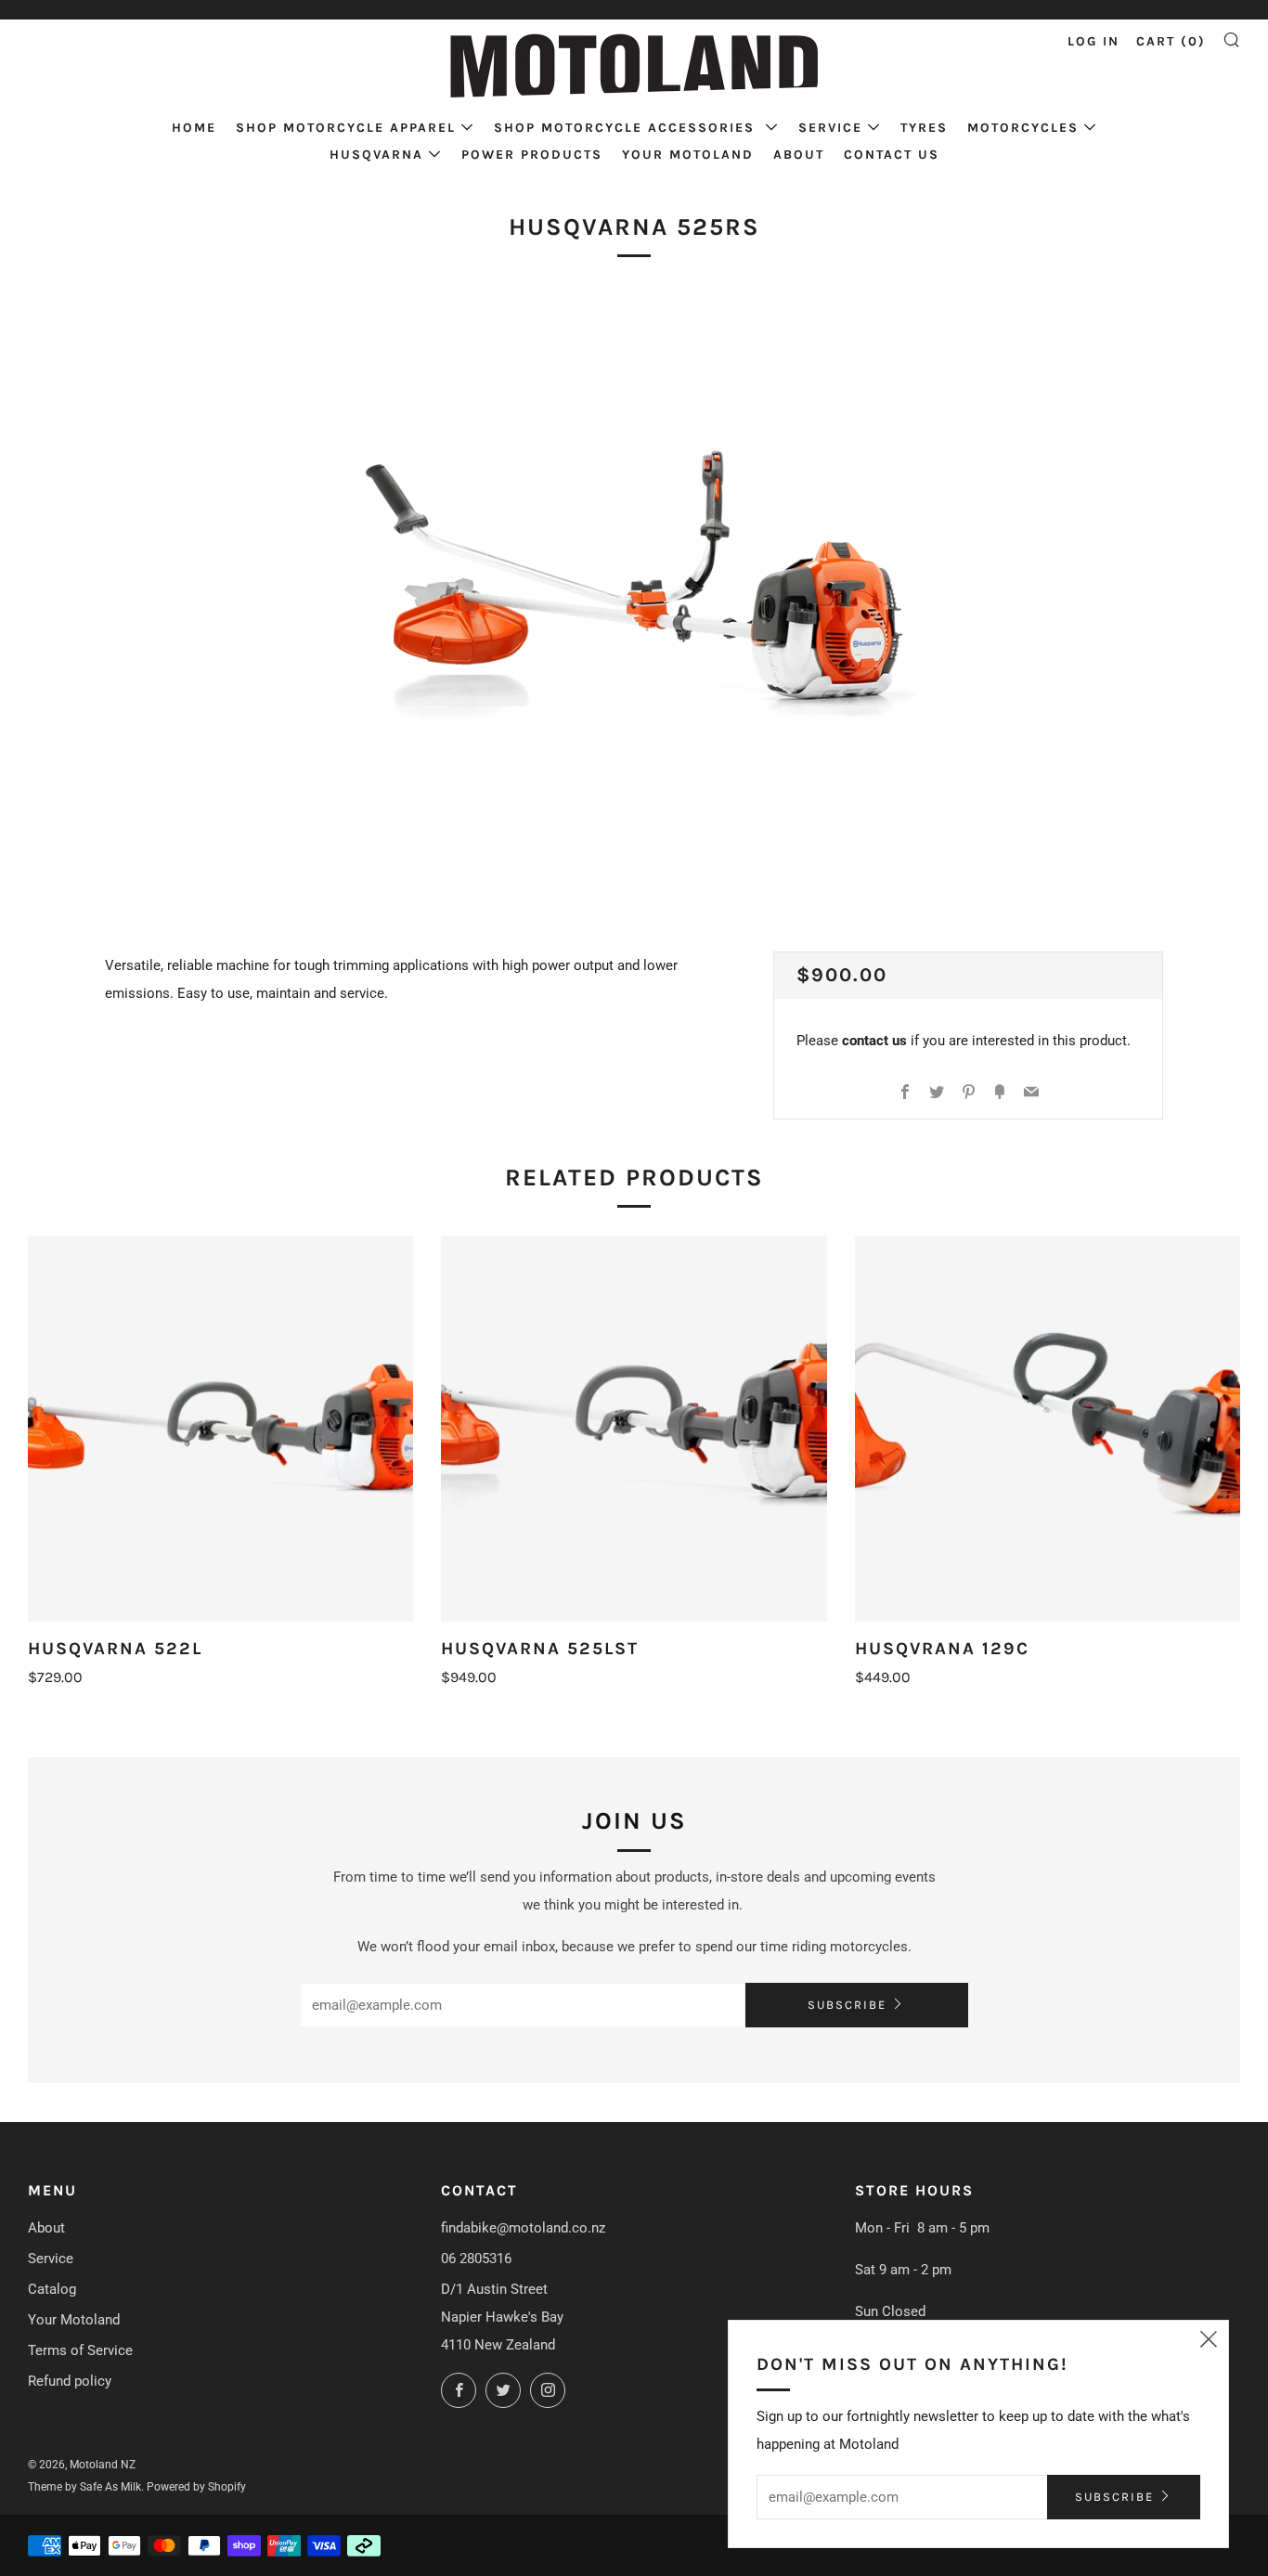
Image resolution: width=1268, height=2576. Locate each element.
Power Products (532, 155)
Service (830, 128)
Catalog (52, 2289)
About (799, 155)
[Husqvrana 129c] (1048, 1428)
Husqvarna (376, 155)
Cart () (1171, 41)
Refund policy (70, 2381)
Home (194, 128)
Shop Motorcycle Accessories (627, 128)
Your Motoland (688, 155)
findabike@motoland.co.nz (523, 2228)
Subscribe (847, 2005)
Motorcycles (1023, 128)
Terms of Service (80, 2350)
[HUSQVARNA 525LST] (634, 1428)
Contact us (892, 155)
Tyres (924, 128)
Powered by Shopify (196, 2487)
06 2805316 (476, 2259)
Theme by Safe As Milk (84, 2487)
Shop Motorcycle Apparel (346, 128)
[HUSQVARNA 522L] (220, 1428)
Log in (1093, 41)
